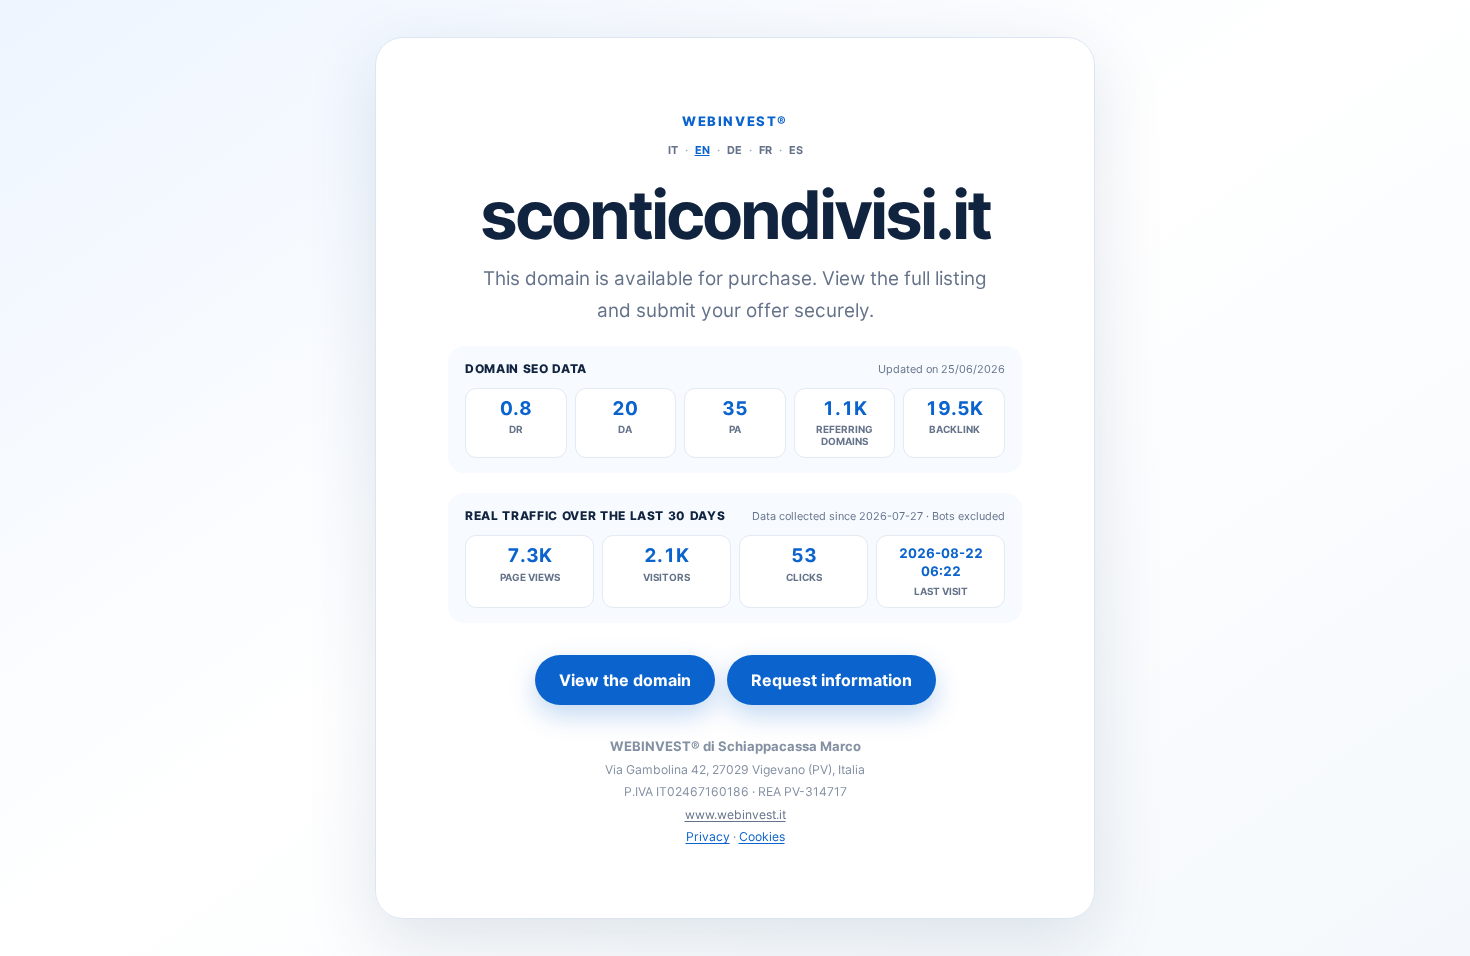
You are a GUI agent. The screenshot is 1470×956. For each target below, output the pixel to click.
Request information (831, 680)
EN (702, 150)
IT (673, 150)
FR (765, 150)
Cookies (762, 836)
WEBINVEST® (735, 121)
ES (796, 150)
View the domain (625, 680)
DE (734, 150)
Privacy (708, 836)
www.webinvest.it (735, 814)
